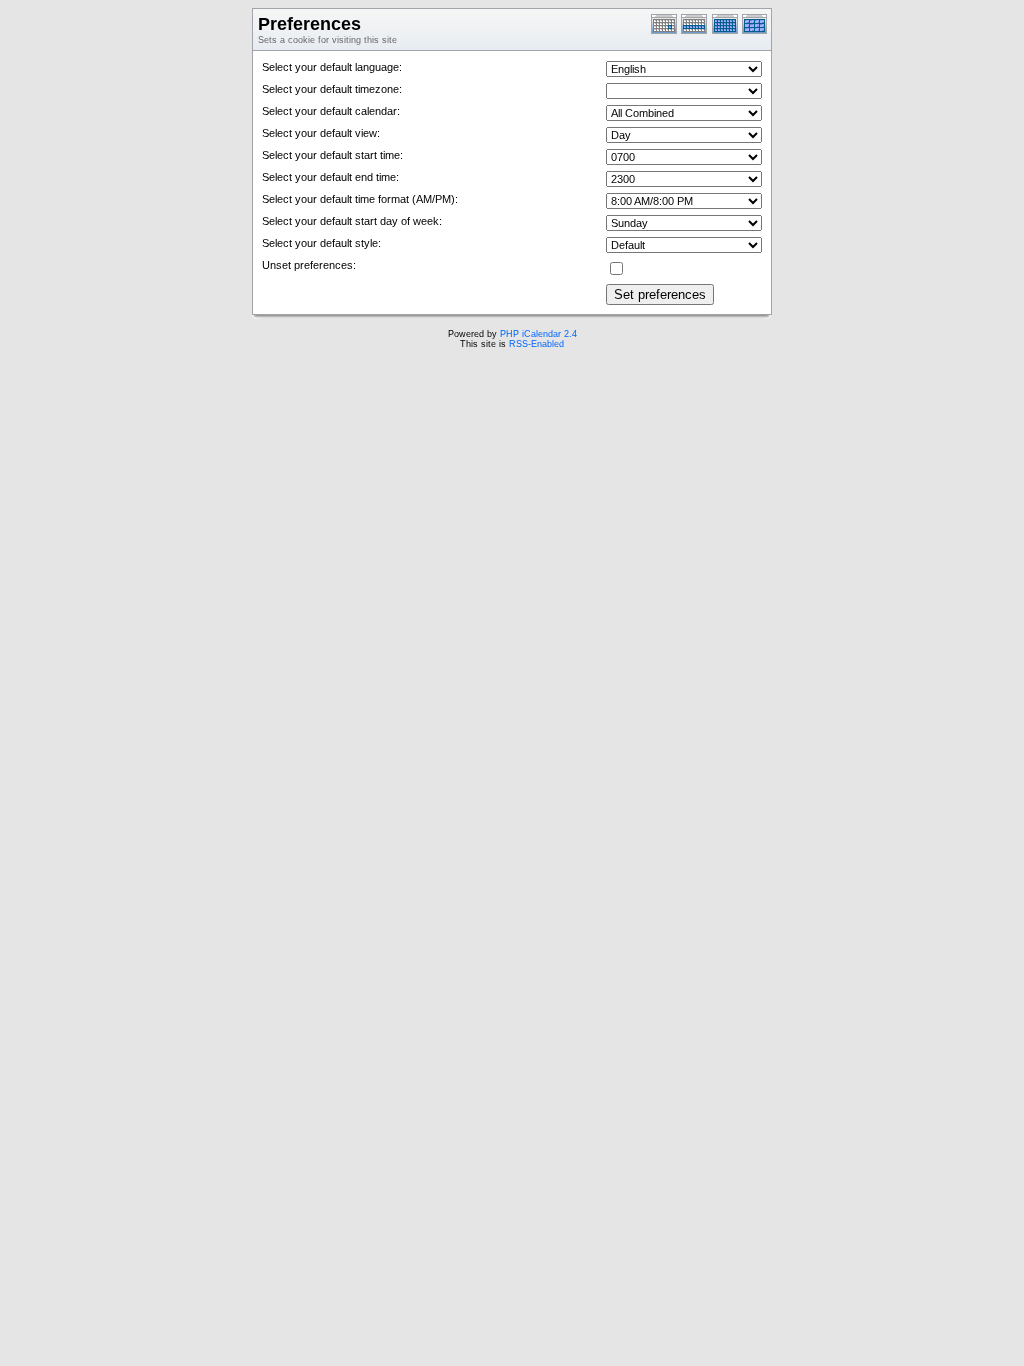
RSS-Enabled (536, 344)
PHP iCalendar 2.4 (538, 334)
